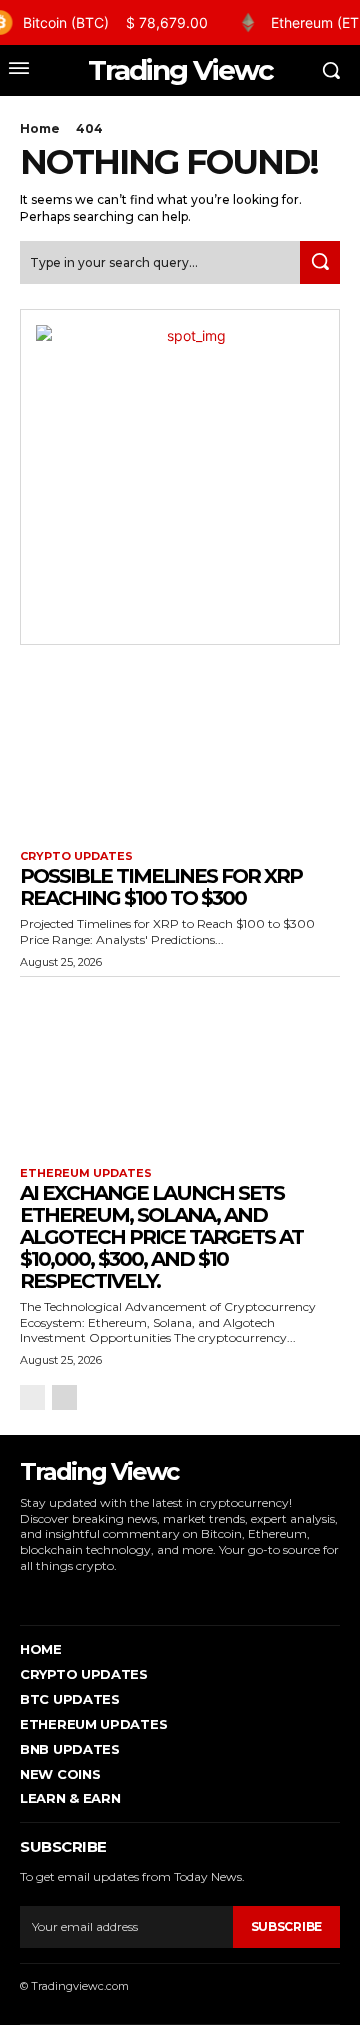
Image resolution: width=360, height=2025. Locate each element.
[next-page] (64, 1397)
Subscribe (286, 1926)
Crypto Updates (76, 856)
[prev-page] (32, 1397)
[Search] (320, 262)
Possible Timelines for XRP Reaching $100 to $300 (161, 887)
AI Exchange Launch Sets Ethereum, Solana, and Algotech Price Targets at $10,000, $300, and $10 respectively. (161, 1237)
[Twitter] (114, 1594)
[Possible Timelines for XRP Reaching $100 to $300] (180, 750)
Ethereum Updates (86, 1173)
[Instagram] (53, 1594)
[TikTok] (84, 1594)
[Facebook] (22, 1594)
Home (40, 128)
